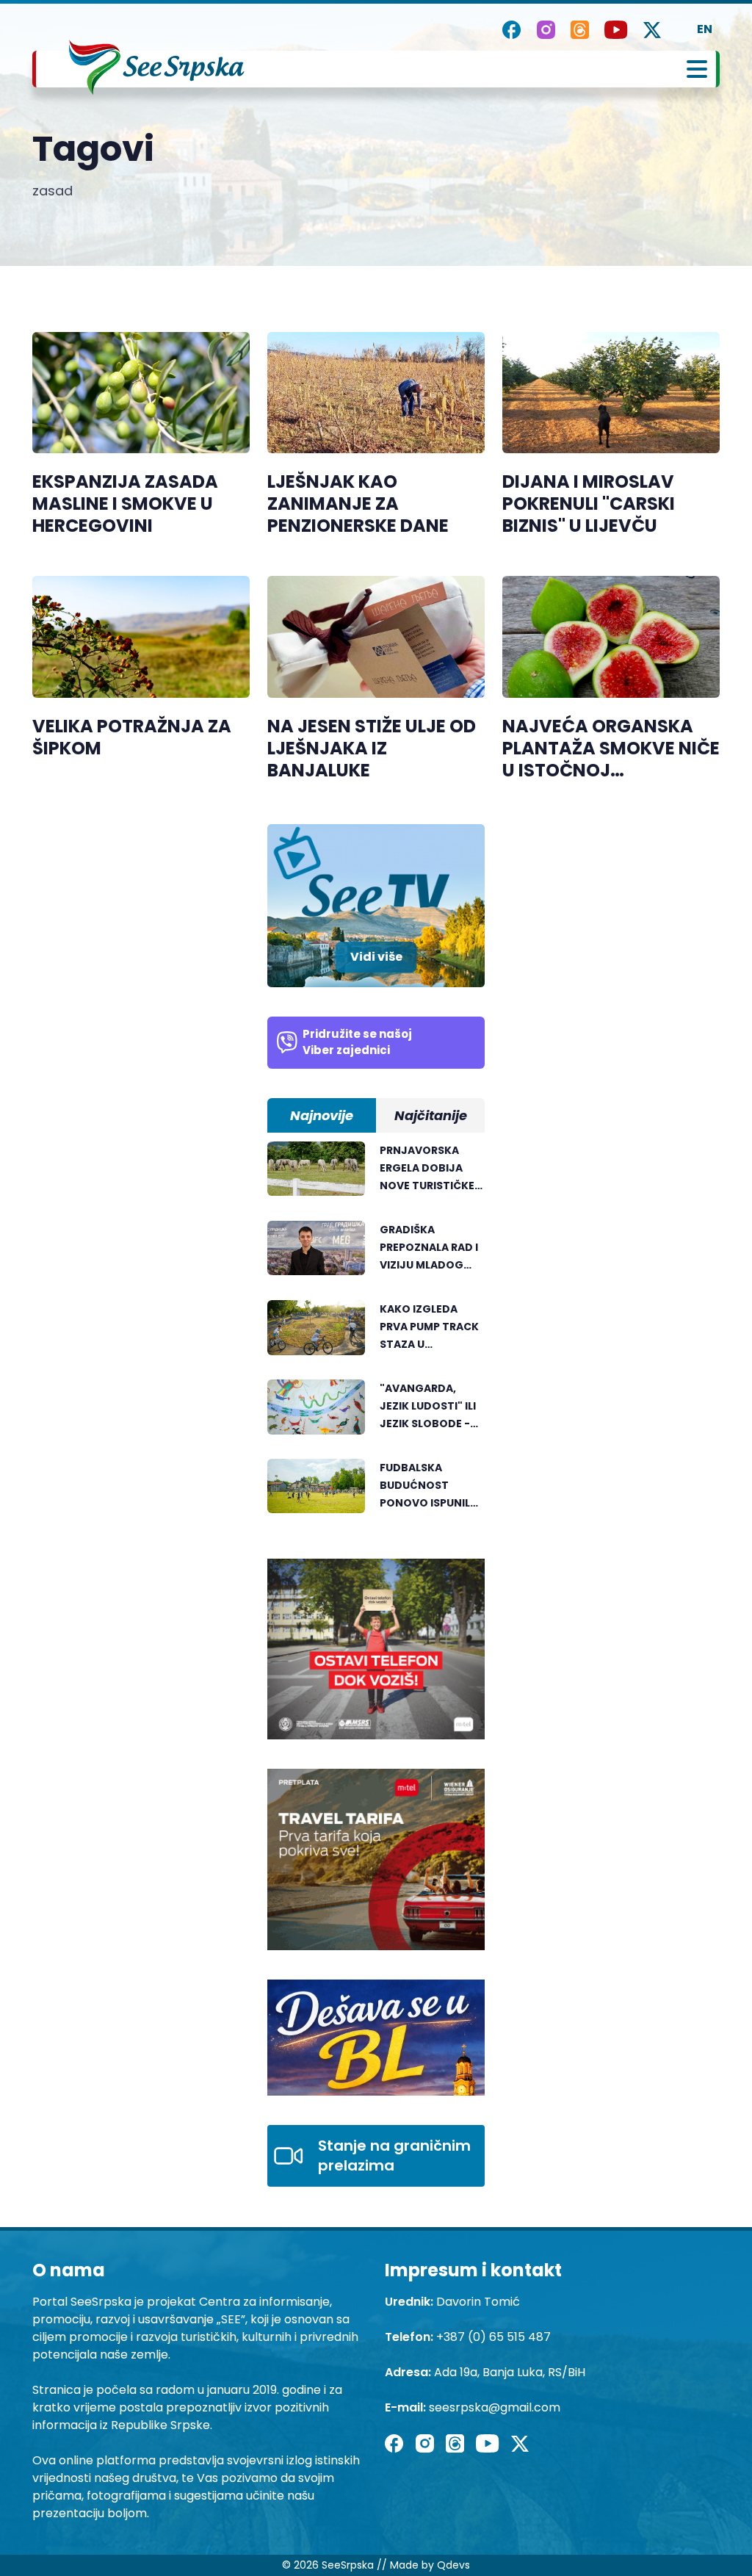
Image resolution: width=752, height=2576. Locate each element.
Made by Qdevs (430, 2565)
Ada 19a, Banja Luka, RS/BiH (510, 2372)
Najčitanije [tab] (431, 1115)
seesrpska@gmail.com (495, 2407)
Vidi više (376, 957)
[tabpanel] (376, 1335)
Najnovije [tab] (322, 1115)
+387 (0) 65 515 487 (493, 2337)
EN (705, 29)
